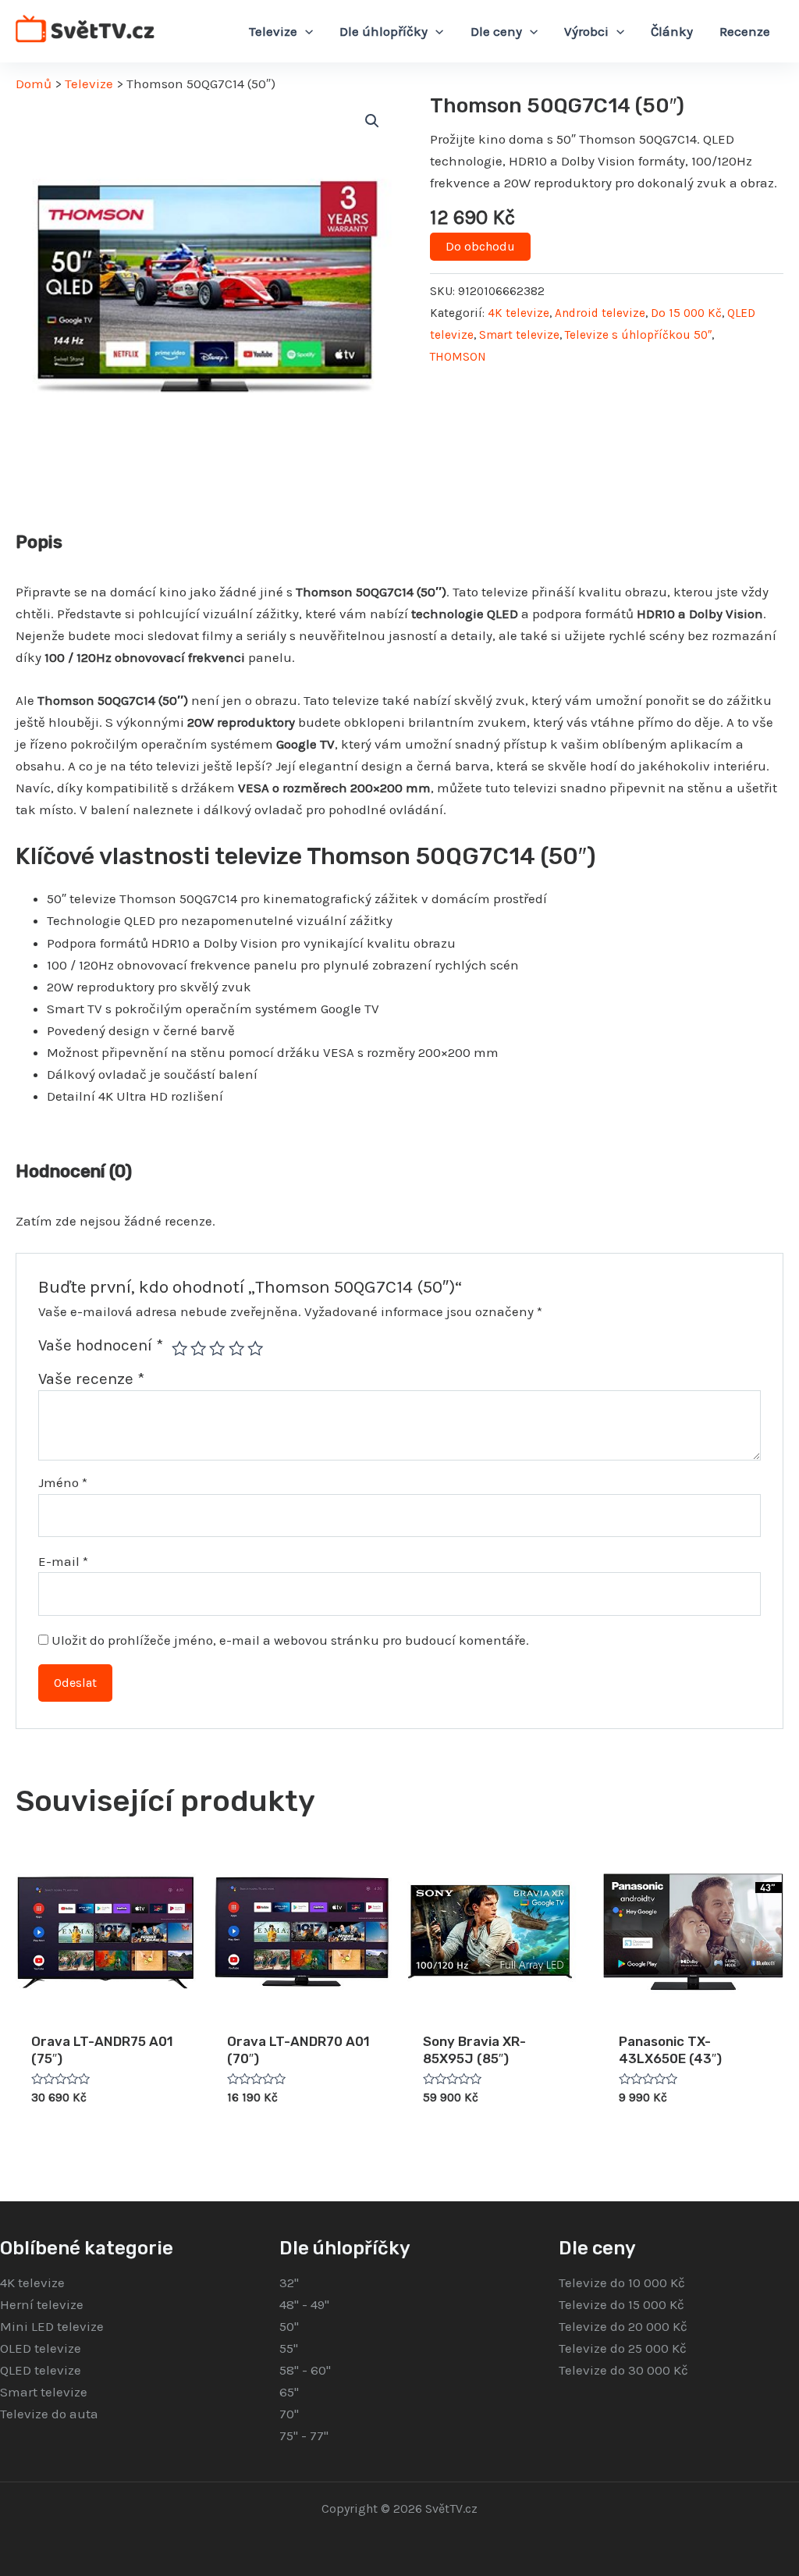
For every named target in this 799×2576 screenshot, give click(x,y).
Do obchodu (480, 246)
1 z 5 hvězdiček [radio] (179, 1348)
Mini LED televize (52, 2326)
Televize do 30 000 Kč (623, 2370)
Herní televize (42, 2304)
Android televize (600, 313)
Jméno (63, 1482)
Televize (89, 84)
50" (289, 2326)
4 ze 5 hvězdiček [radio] (236, 1348)
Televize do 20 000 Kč (623, 2326)
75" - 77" (304, 2435)
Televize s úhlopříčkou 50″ (638, 335)
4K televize (518, 313)
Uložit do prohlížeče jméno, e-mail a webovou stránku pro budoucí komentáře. (290, 1640)
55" (289, 2348)
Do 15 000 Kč (686, 313)
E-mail (63, 1561)
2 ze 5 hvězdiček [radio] (198, 1348)
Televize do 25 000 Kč (623, 2348)
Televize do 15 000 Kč (621, 2304)
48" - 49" (304, 2304)
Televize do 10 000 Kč (622, 2282)
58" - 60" (305, 2370)
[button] (372, 121)
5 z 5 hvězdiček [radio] (255, 1348)
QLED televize (41, 2370)
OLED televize (41, 2348)
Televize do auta (49, 2414)
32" (289, 2282)
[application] (305, 31)
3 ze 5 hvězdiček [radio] (217, 1348)
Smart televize (519, 335)
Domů (34, 84)
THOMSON (458, 357)
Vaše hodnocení (101, 1345)
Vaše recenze (91, 1379)
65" (289, 2392)
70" (289, 2414)
